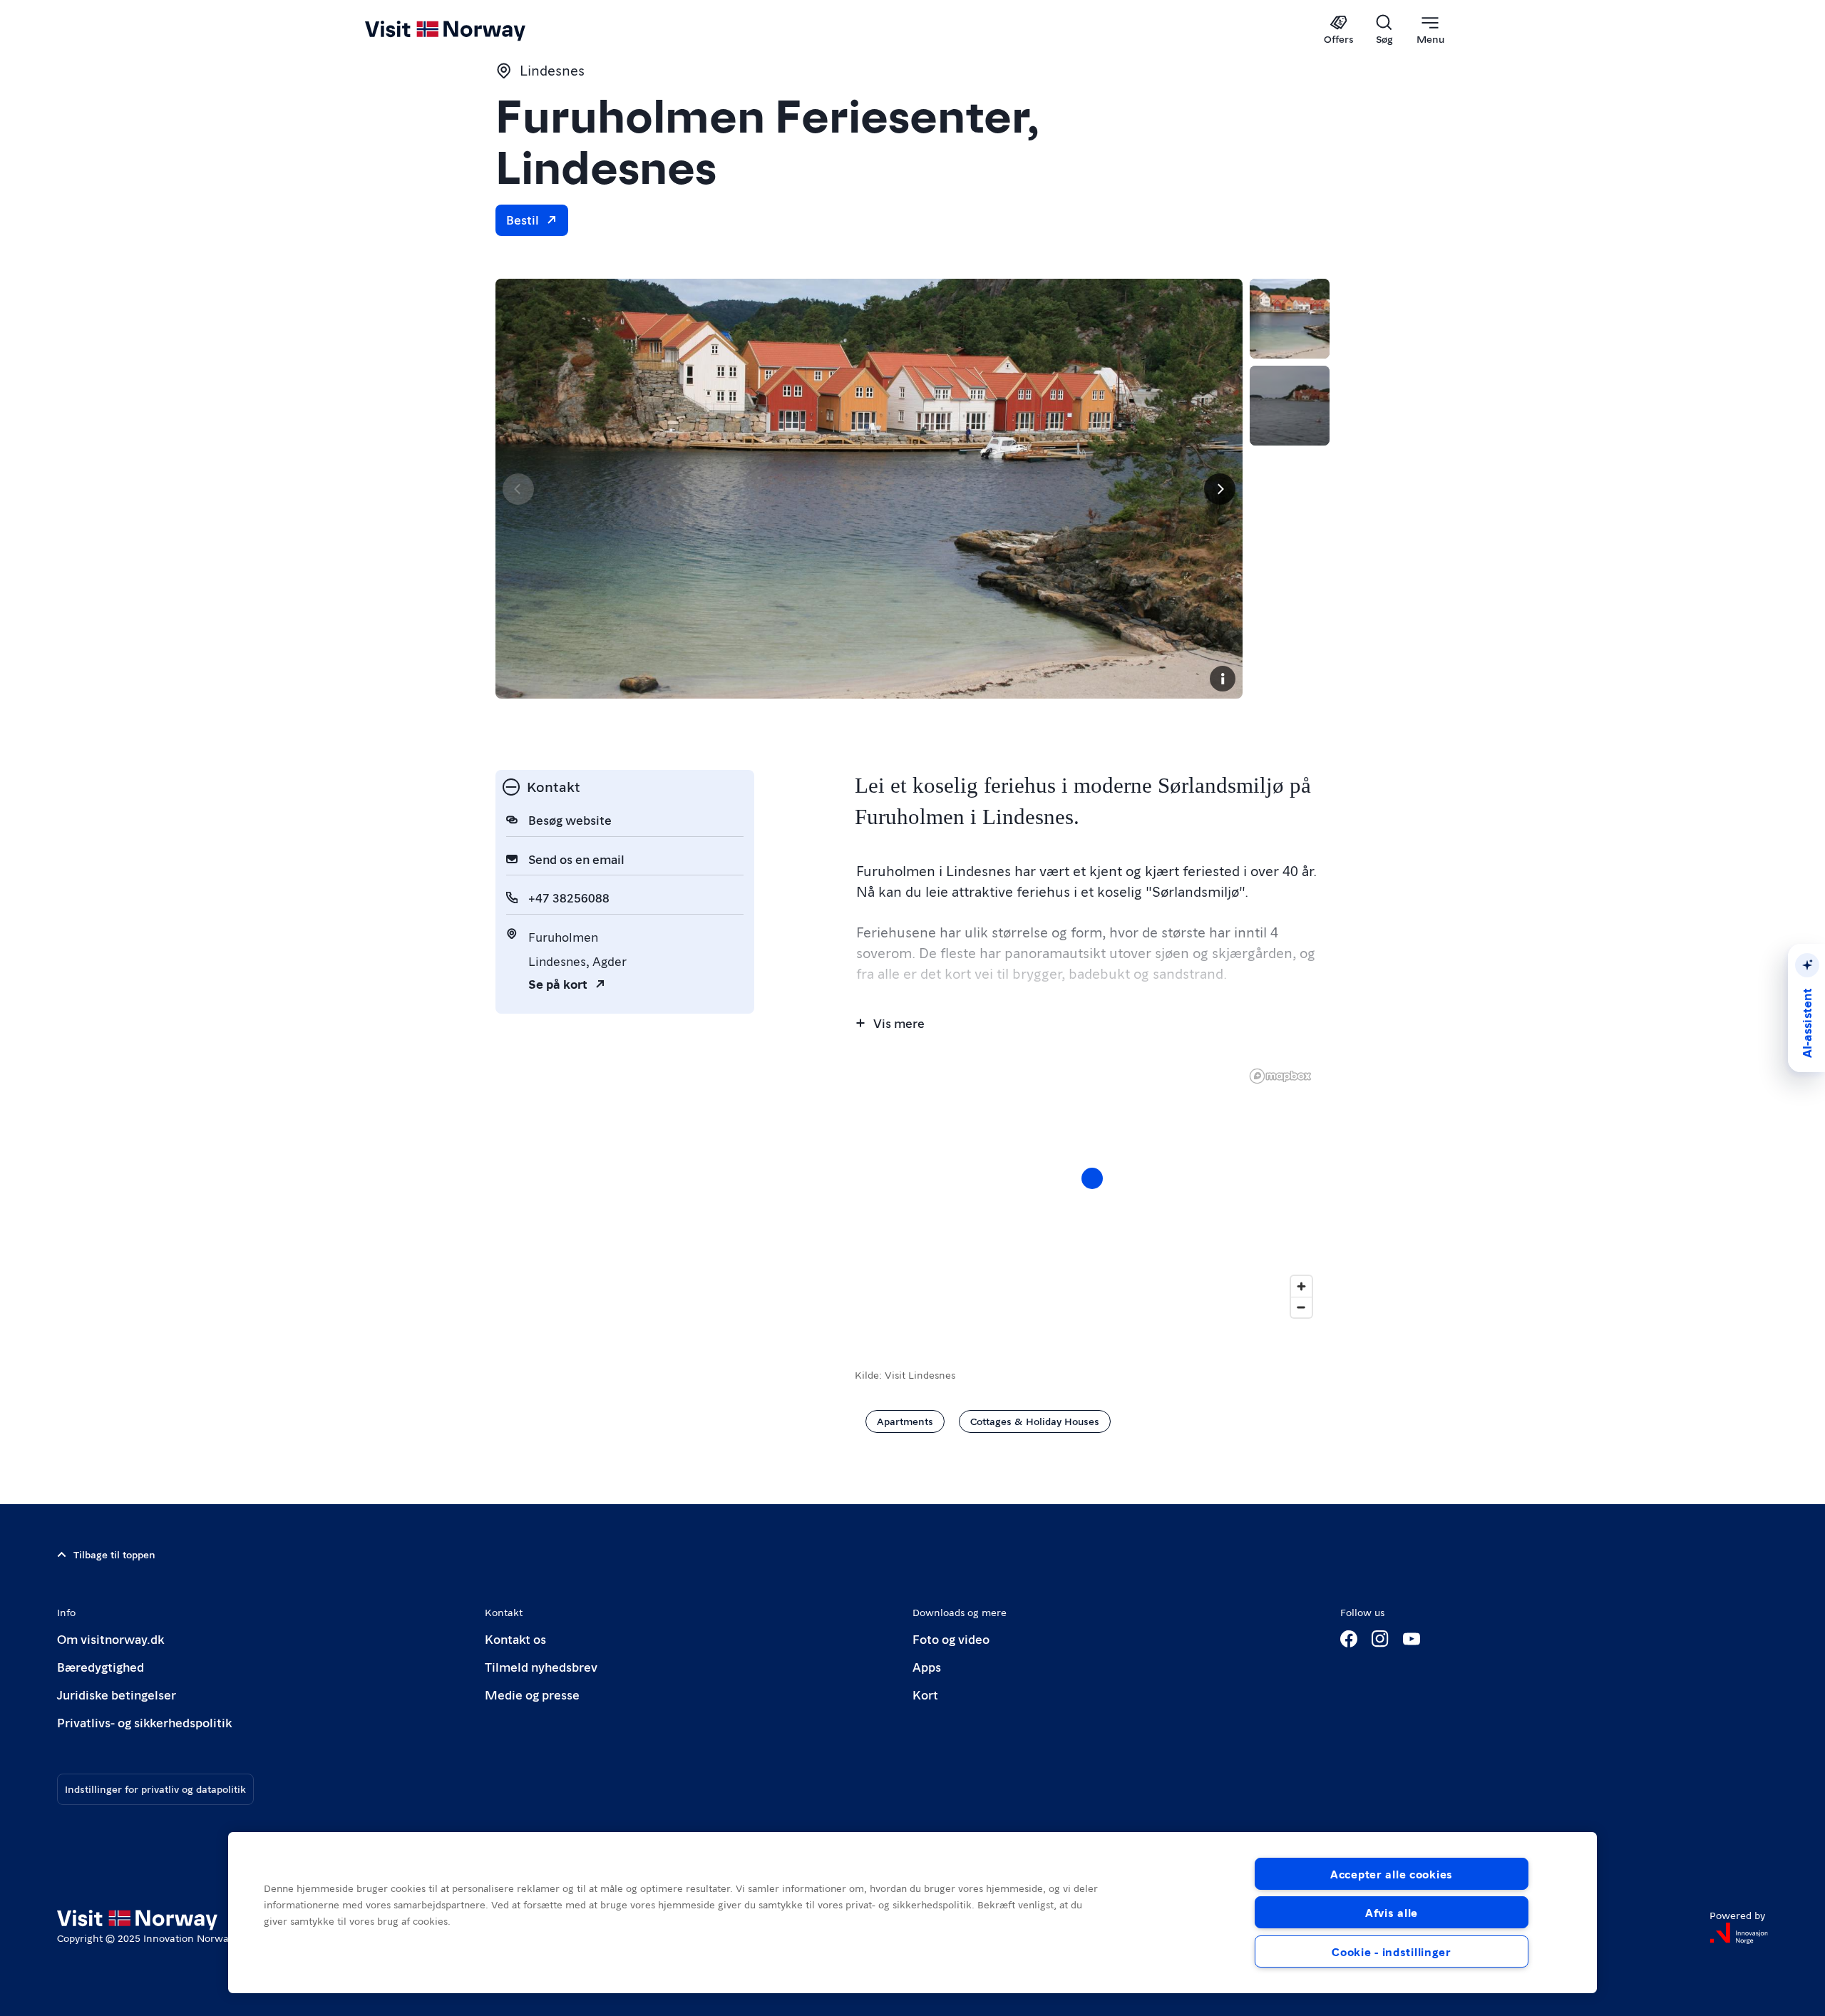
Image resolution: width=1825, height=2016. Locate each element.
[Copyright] (1223, 679)
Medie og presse (532, 1694)
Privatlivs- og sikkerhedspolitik (144, 1722)
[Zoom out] (1301, 1307)
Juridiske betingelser (117, 1694)
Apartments (905, 1421)
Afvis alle (1392, 1912)
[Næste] (1220, 489)
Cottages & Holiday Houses (1035, 1421)
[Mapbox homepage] (1280, 1076)
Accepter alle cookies (1392, 1874)
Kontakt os (515, 1639)
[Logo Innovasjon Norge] (1739, 1933)
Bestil (523, 219)
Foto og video (951, 1639)
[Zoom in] (1301, 1286)
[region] (912, 1913)
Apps (927, 1666)
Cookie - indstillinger (1392, 1951)
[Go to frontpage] (469, 30)
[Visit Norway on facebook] (1349, 1639)
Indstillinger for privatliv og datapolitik (155, 1789)
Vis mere (899, 1023)
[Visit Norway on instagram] (1380, 1639)
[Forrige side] (518, 489)
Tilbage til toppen (114, 1554)
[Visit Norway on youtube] (1412, 1639)
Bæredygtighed (101, 1666)
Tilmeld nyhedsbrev (541, 1666)
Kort (925, 1694)
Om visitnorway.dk (110, 1639)
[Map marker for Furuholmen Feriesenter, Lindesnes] (1092, 1178)
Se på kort (558, 983)
